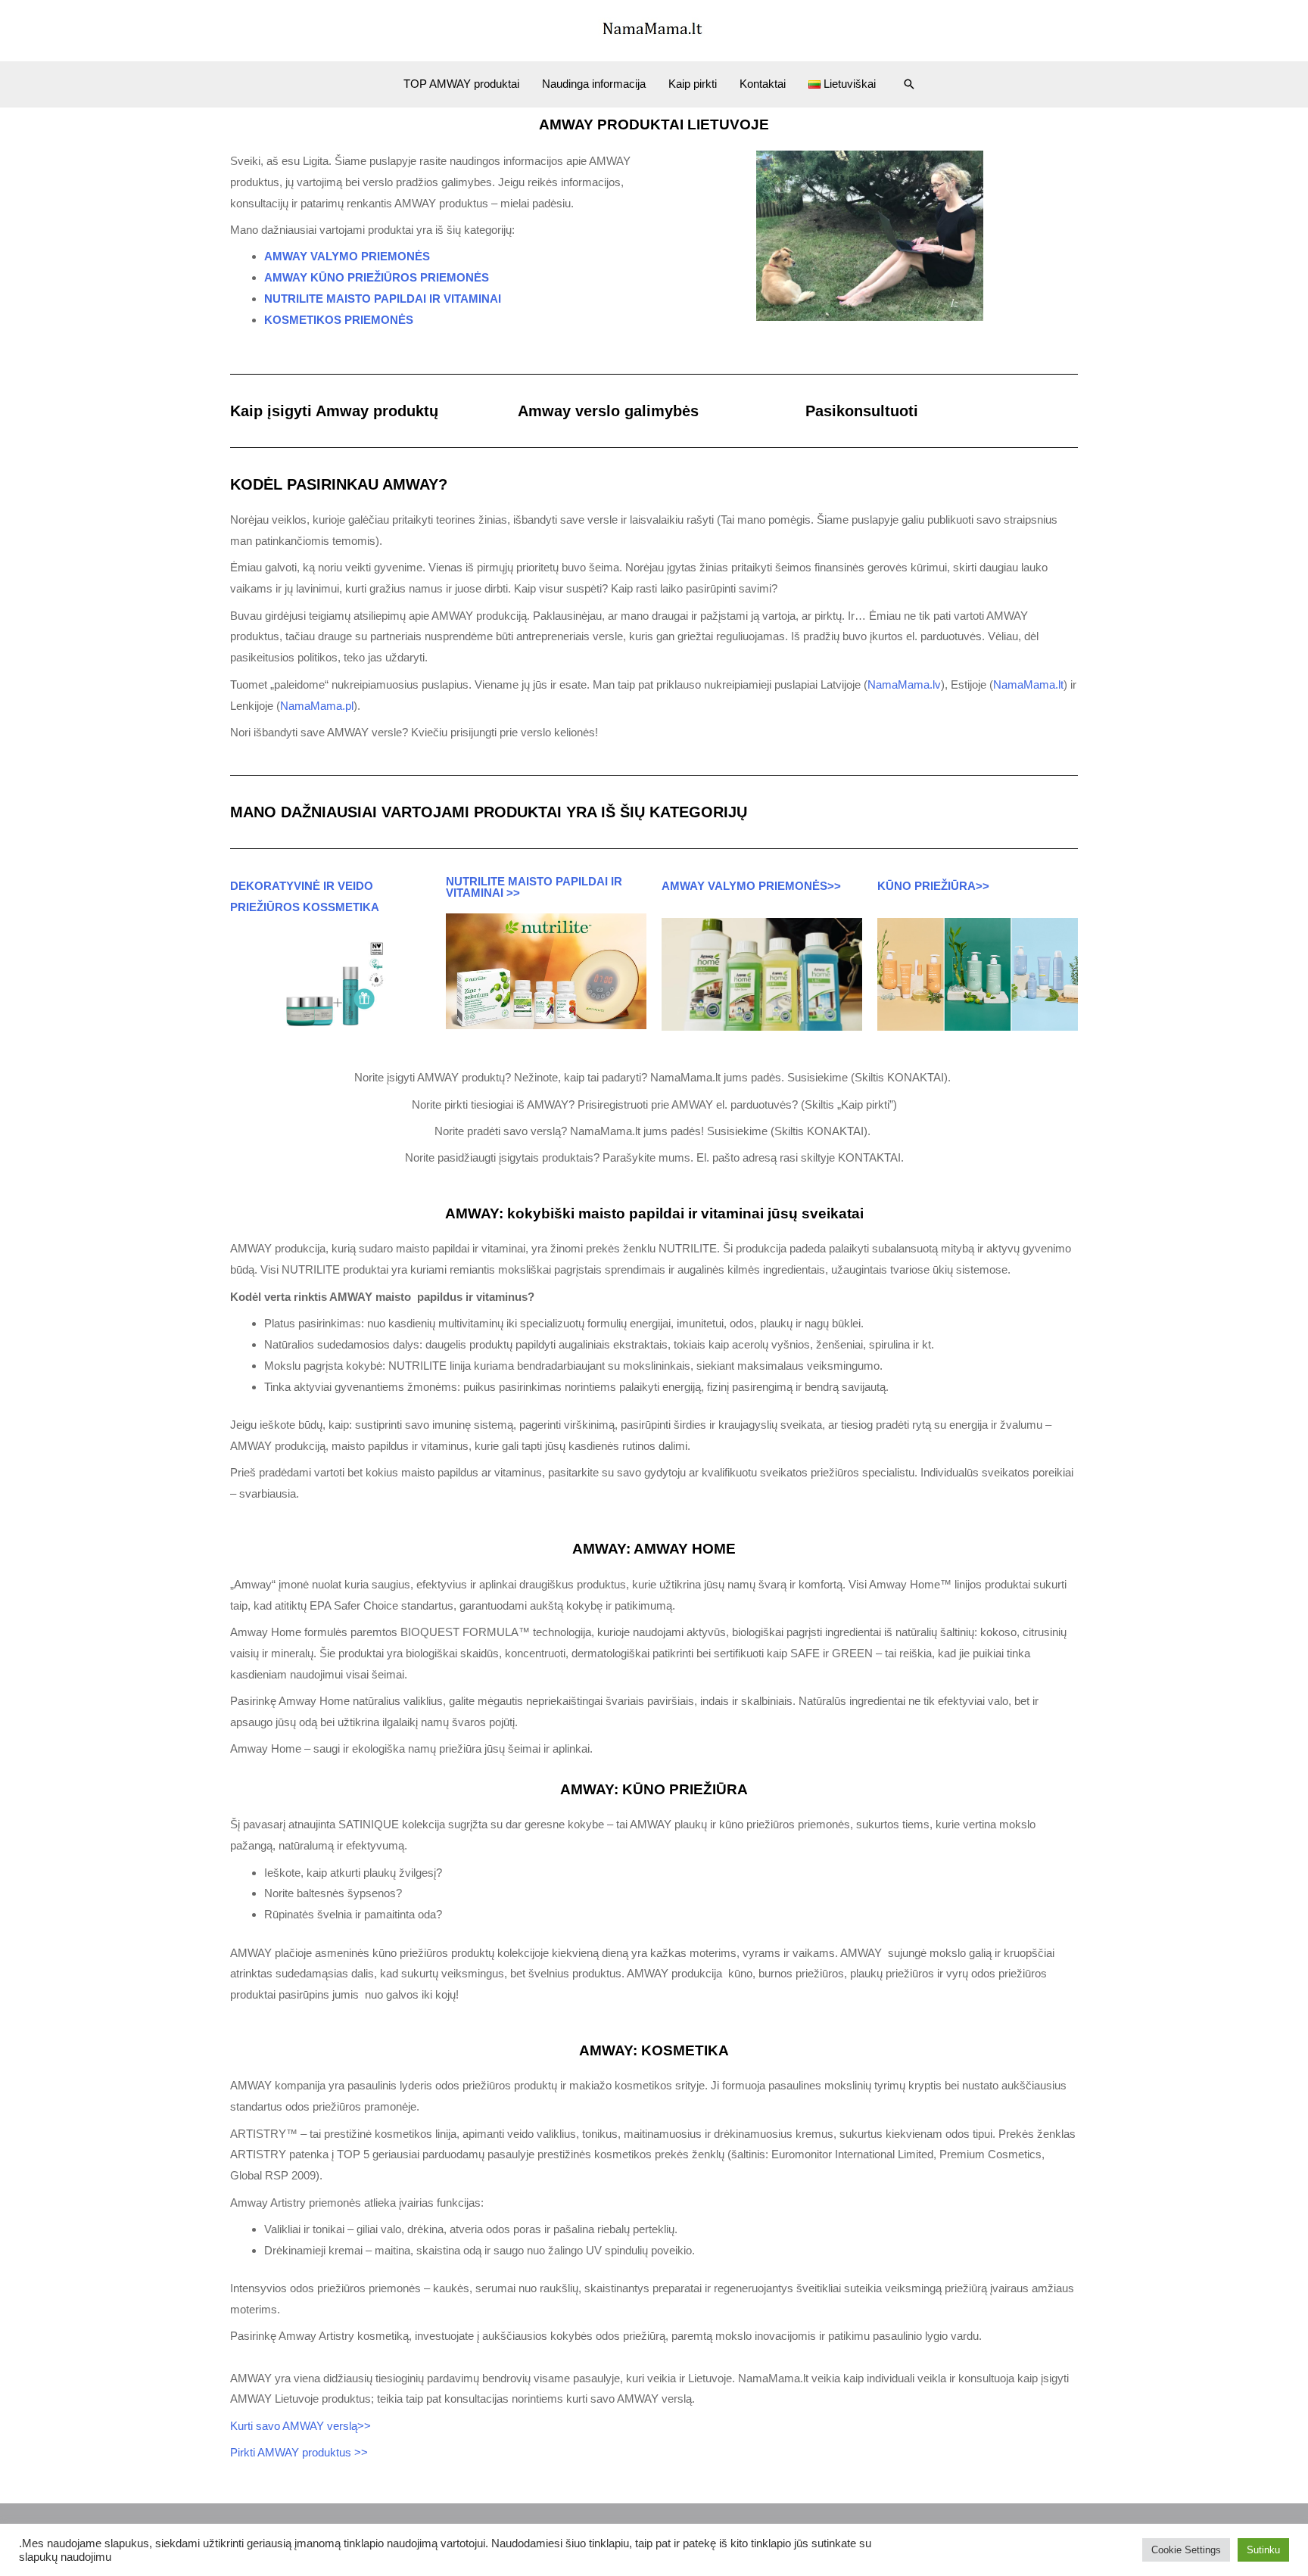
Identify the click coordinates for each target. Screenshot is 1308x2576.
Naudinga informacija (594, 84)
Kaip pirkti (693, 84)
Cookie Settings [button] (1186, 2550)
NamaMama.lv (904, 684)
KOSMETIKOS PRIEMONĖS (339, 320)
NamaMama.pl (317, 706)
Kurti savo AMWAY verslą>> (302, 2426)
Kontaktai (763, 84)
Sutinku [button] (1263, 2550)
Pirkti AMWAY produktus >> (299, 2452)
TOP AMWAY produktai (461, 84)
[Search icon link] (909, 84)
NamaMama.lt (1028, 684)
